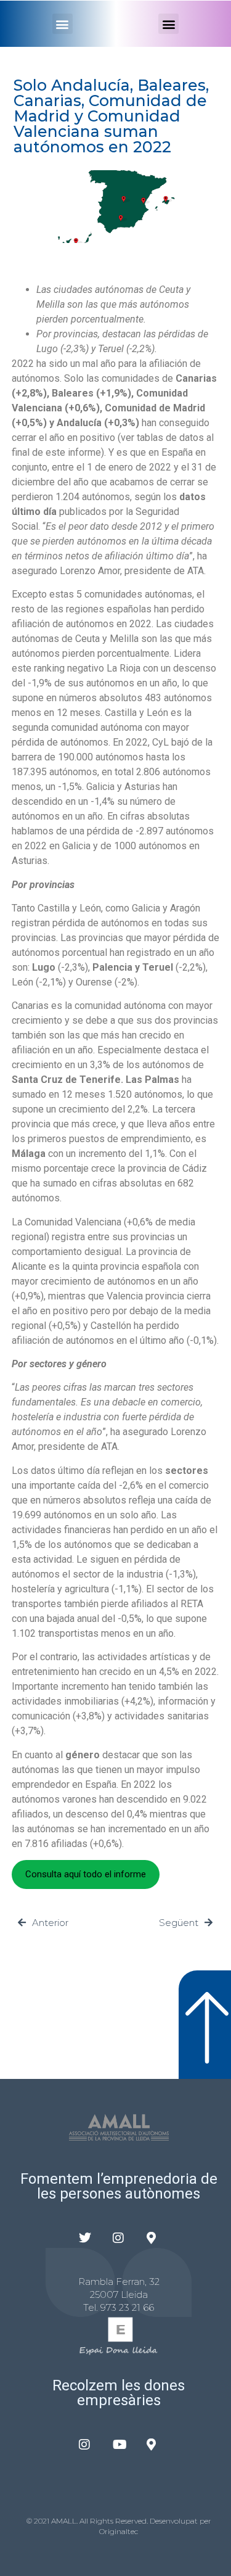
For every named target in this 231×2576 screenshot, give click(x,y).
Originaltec (119, 2531)
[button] (63, 24)
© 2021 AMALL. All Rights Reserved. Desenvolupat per (119, 2521)
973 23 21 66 (127, 2307)
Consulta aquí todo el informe (86, 1874)
